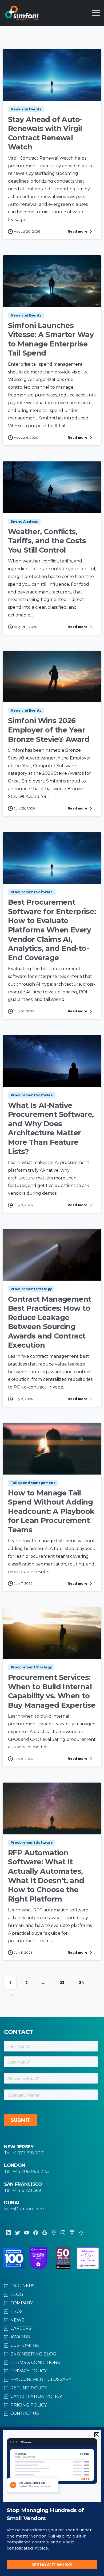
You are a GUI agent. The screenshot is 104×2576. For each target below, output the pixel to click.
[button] (97, 2435)
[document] (52, 1288)
